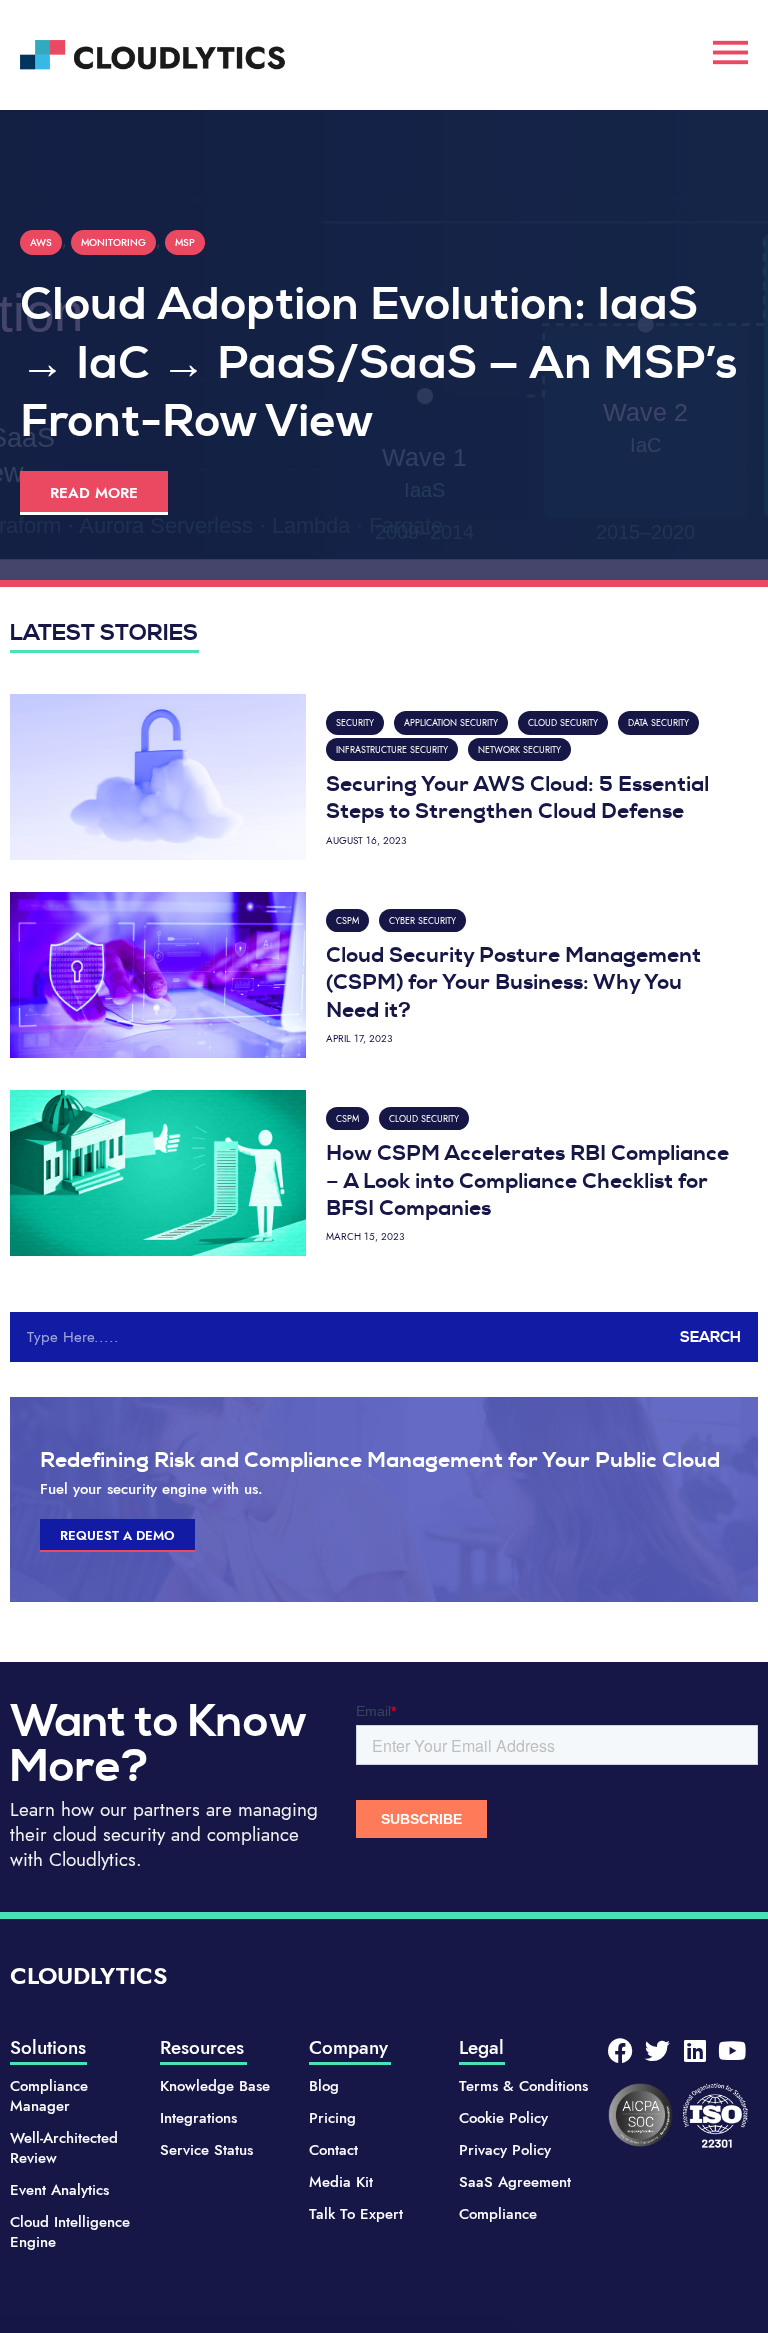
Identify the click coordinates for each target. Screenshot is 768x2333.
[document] (384, 1166)
